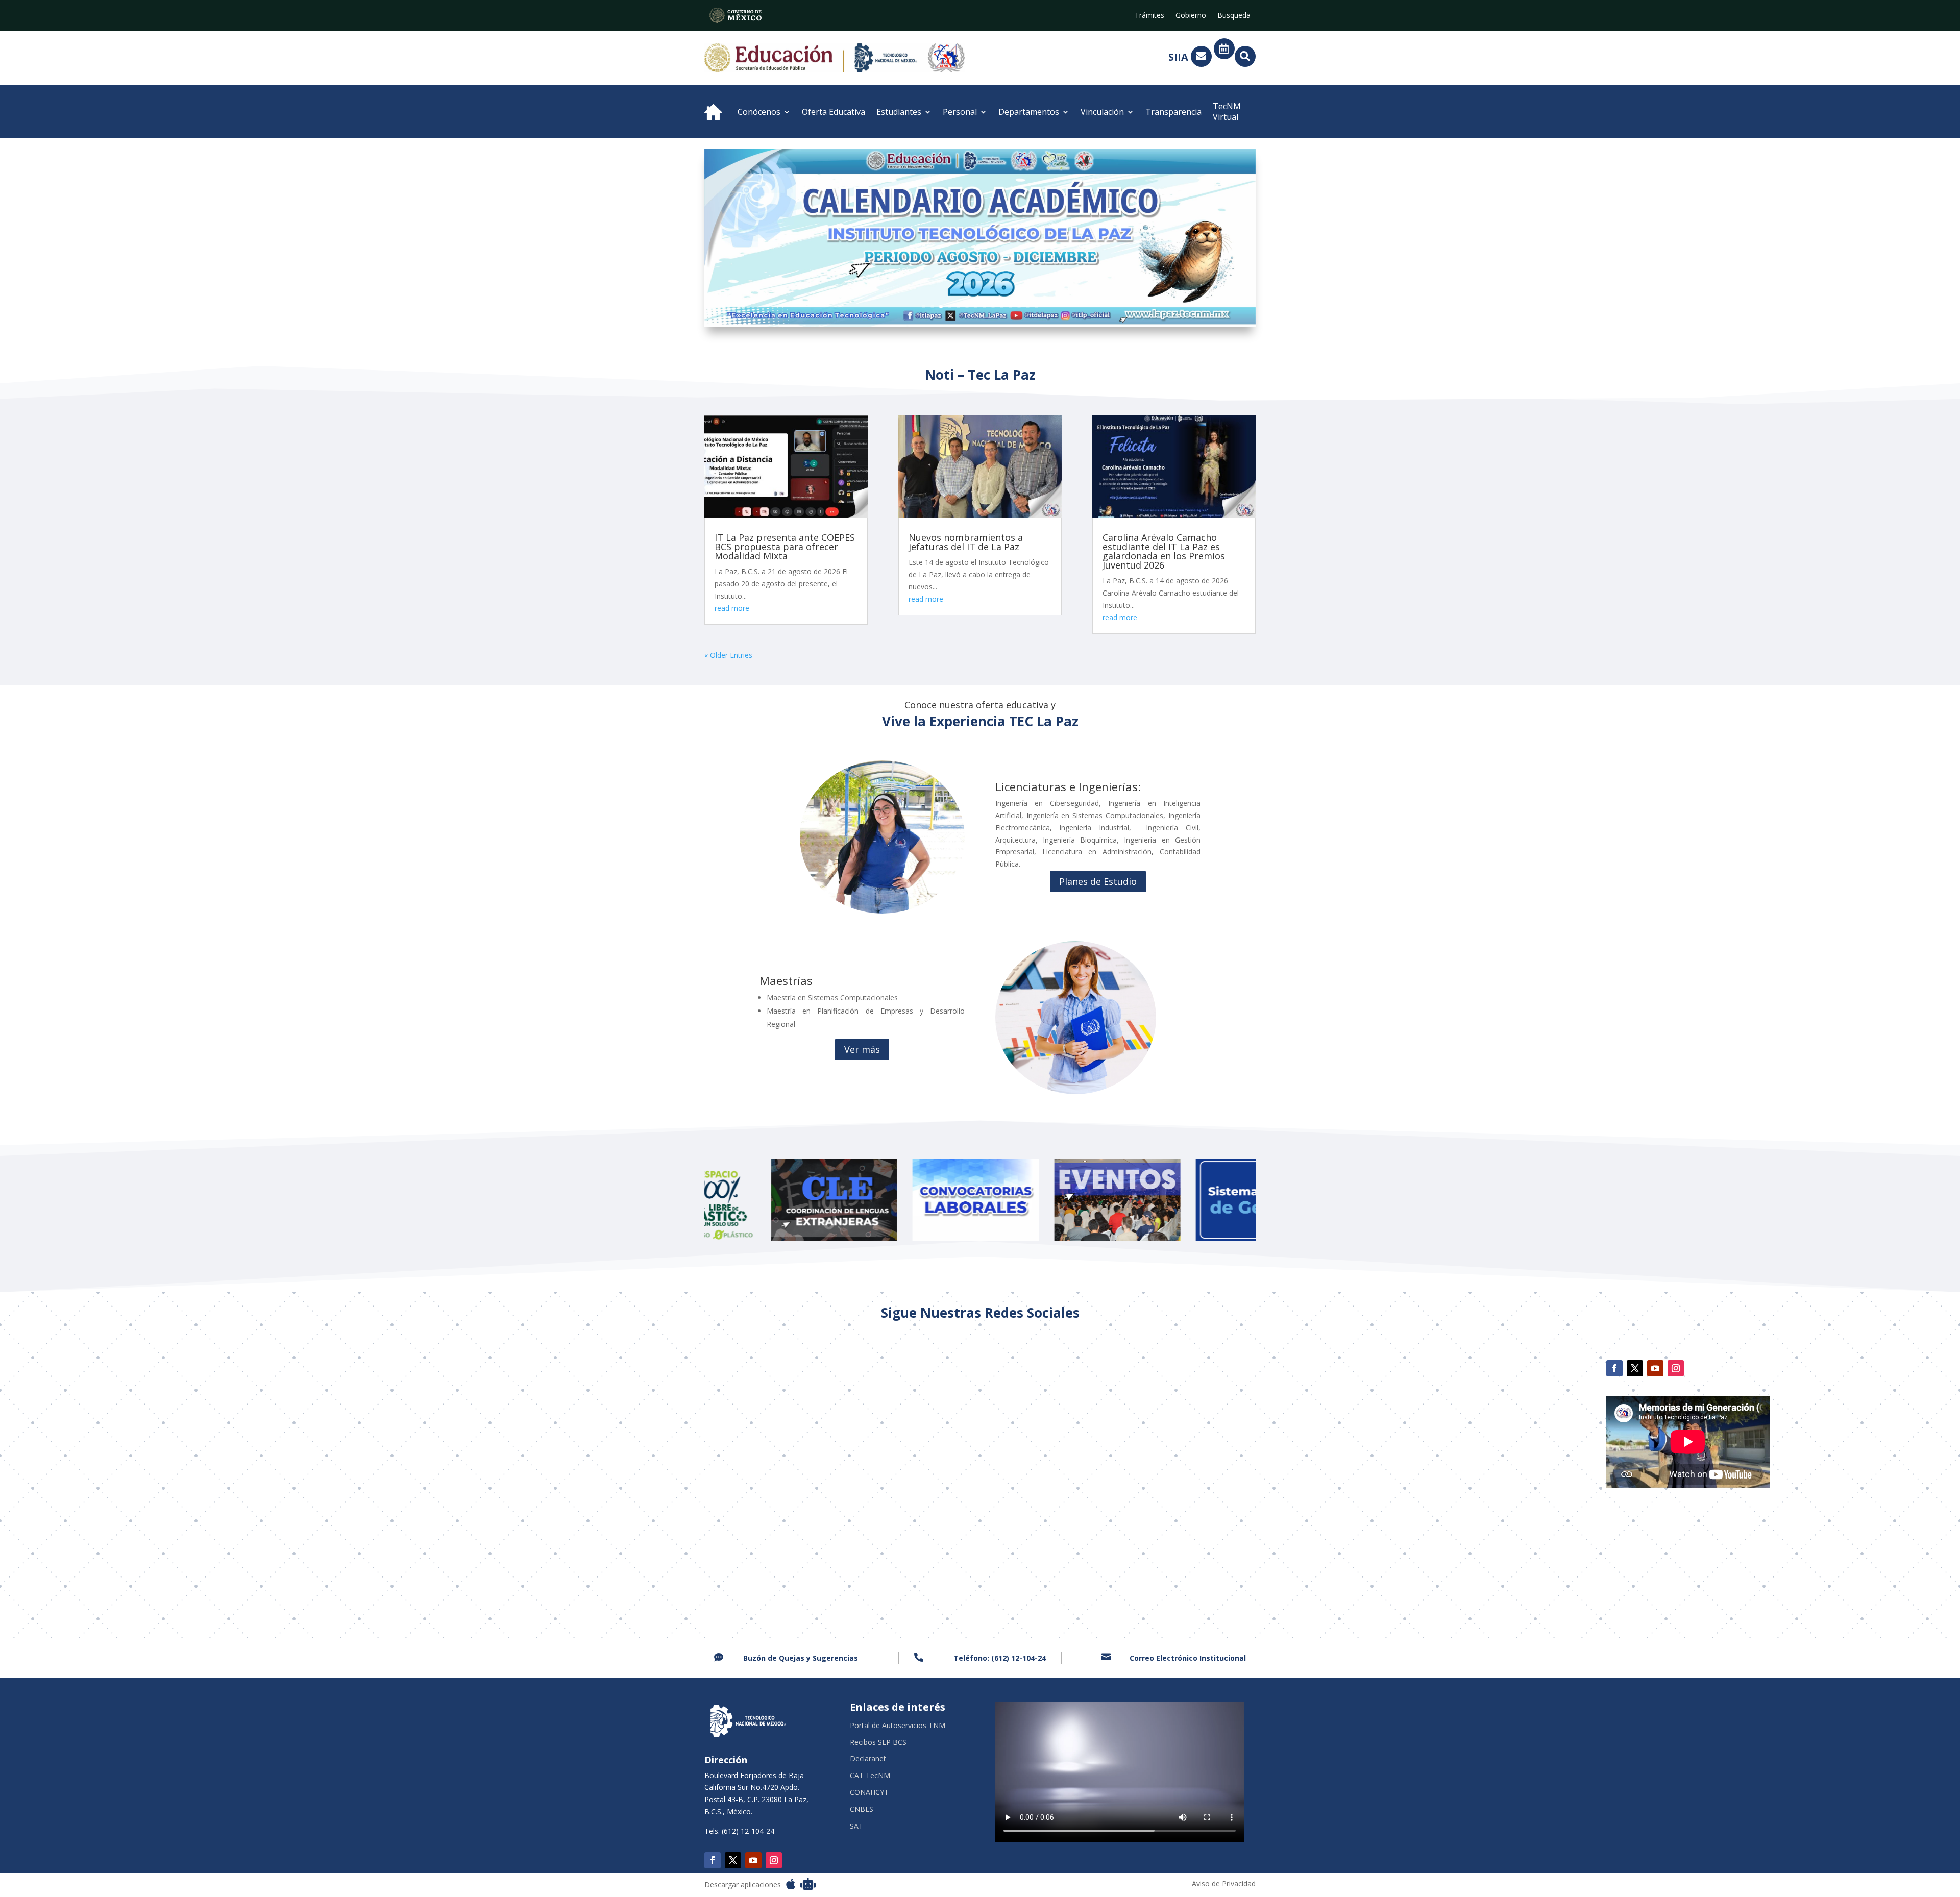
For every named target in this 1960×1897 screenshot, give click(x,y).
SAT (856, 1826)
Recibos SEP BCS (878, 1743)
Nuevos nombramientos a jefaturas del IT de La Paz (966, 542)
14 (1036, 306)
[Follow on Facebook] (1614, 1368)
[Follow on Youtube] (1655, 1368)
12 (1019, 306)
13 (1028, 306)
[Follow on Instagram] (1676, 1368)
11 (1010, 306)
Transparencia (1173, 112)
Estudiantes (899, 112)
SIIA (1178, 57)
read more (732, 608)
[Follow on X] (1635, 1368)
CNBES (862, 1809)
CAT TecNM (870, 1776)
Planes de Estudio (1098, 881)
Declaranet (868, 1759)
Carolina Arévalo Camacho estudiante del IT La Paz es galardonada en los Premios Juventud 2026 (1164, 551)
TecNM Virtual (1227, 112)
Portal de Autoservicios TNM (898, 1726)
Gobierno (1191, 16)
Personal (960, 112)
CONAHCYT (869, 1793)
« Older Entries (728, 655)
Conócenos (759, 112)
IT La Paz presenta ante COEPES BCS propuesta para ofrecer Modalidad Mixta (785, 547)
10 (1002, 306)
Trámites (1149, 16)
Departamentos (1029, 112)
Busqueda (1234, 16)
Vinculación (1102, 112)
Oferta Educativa (834, 112)
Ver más (862, 1049)
